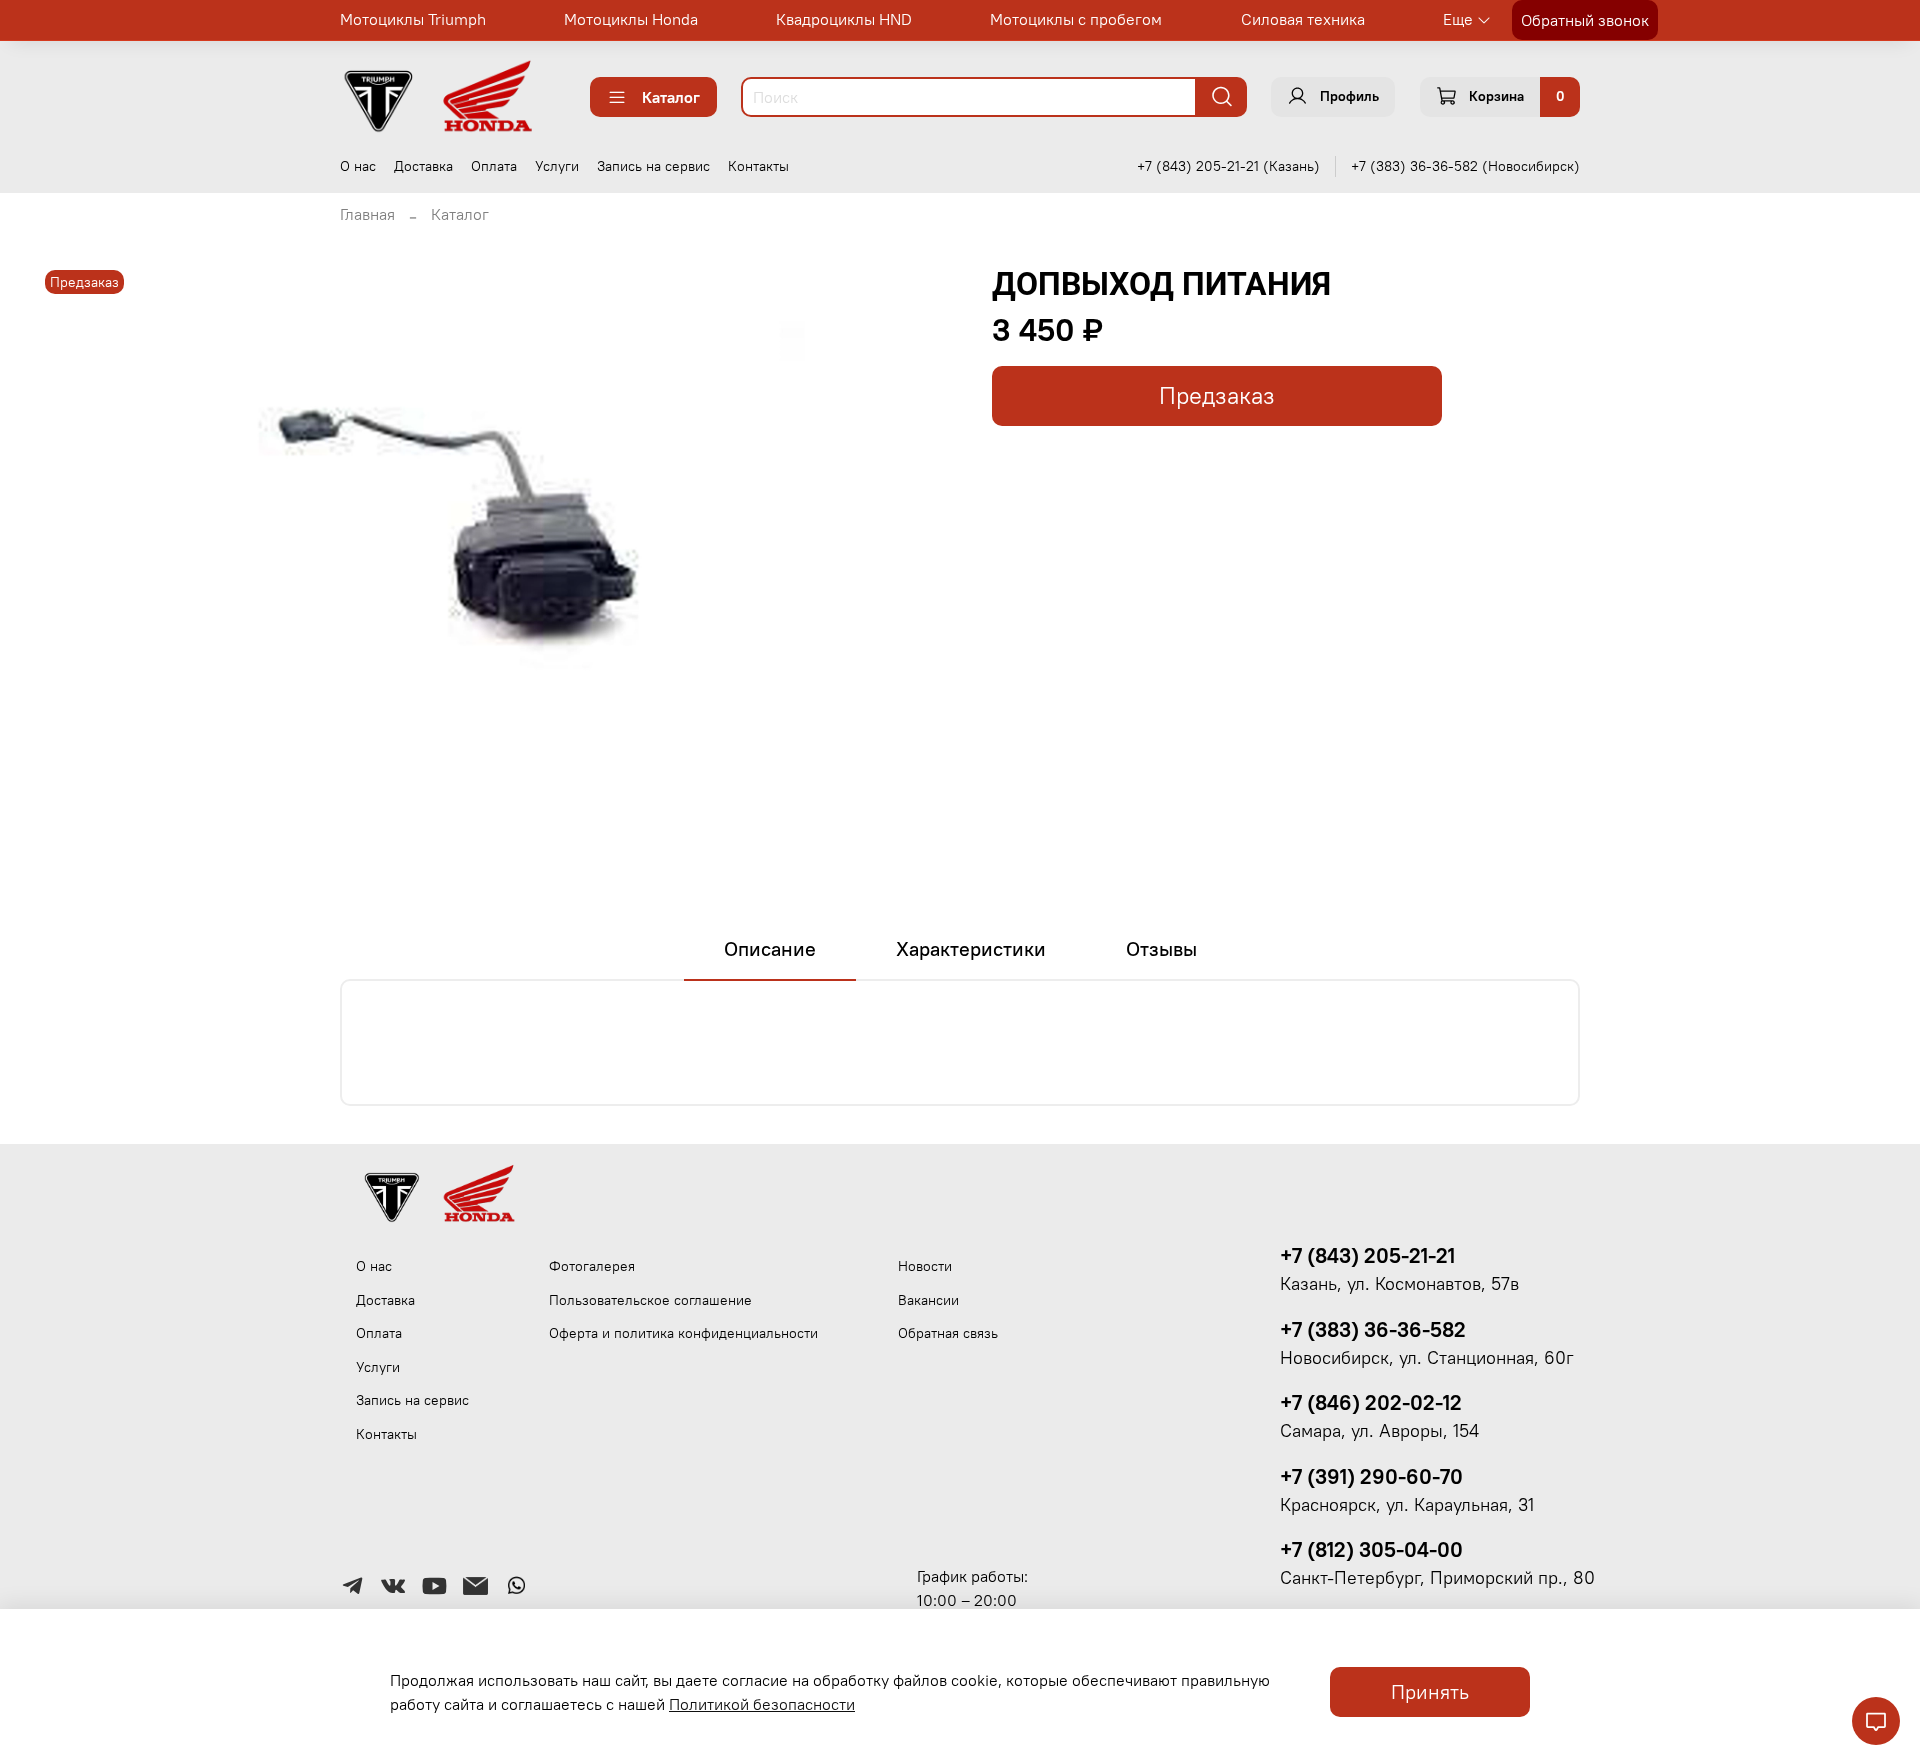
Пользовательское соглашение (650, 1300)
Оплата (494, 166)
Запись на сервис (653, 166)
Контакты (758, 166)
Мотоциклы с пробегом (1076, 19)
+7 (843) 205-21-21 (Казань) (1228, 166)
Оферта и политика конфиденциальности (683, 1333)
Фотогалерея (592, 1266)
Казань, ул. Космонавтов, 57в (1399, 1284)
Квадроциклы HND (844, 19)
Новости (925, 1266)
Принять (1430, 1691)
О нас (358, 166)
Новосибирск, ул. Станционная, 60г (1427, 1358)
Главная (367, 214)
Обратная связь (948, 1333)
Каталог (671, 97)
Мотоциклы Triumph (413, 19)
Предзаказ (1217, 395)
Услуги (557, 166)
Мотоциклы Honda (631, 19)
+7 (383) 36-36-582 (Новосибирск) (1465, 166)
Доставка (423, 166)
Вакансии (928, 1300)
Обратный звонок (1585, 20)
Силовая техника (1303, 19)
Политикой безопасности (762, 1704)
